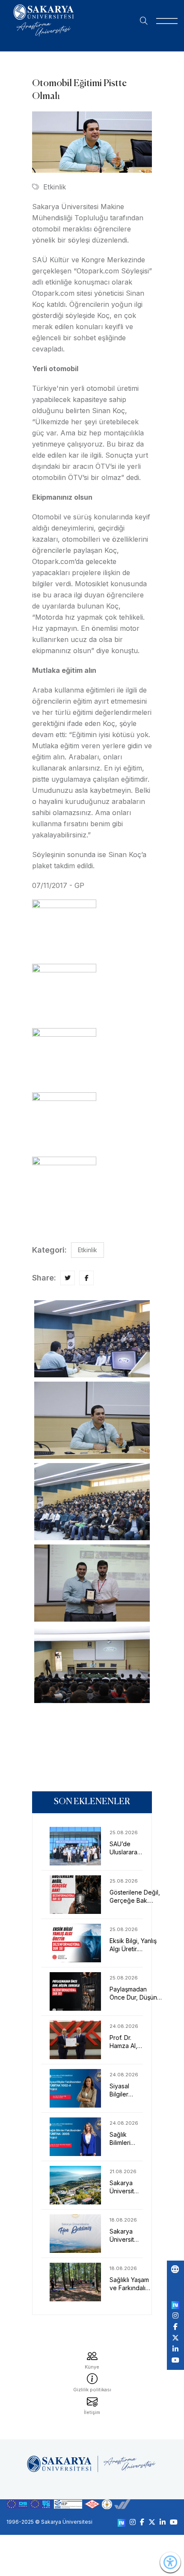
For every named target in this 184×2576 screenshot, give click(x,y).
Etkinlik (55, 187)
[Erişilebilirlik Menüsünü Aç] (170, 2562)
